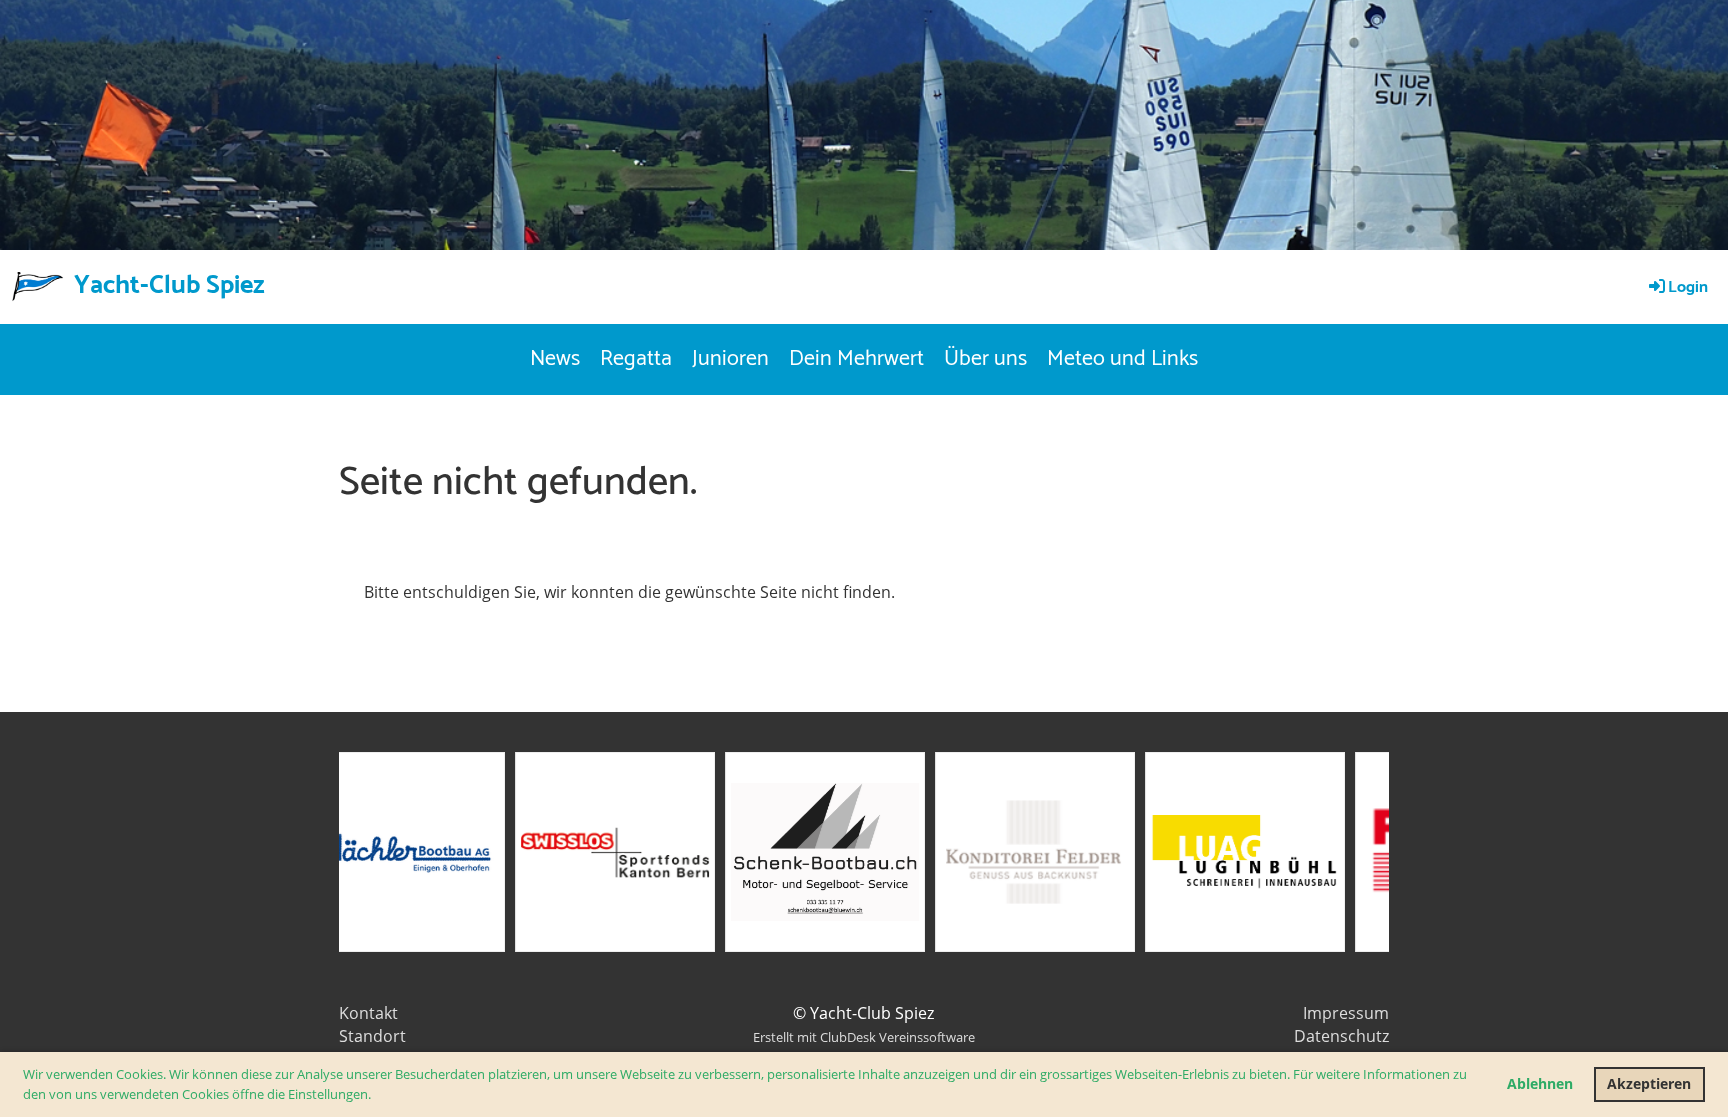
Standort (372, 1036)
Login (1688, 287)
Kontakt (368, 1013)
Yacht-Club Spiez (169, 286)
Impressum (1346, 1013)
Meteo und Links (1122, 359)
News (555, 359)
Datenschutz (1341, 1036)
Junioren (730, 359)
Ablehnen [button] (1540, 1083)
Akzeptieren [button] (1649, 1083)
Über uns (985, 359)
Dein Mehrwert (856, 359)
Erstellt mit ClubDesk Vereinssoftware (864, 1037)
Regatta (636, 359)
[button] (376, 1095)
